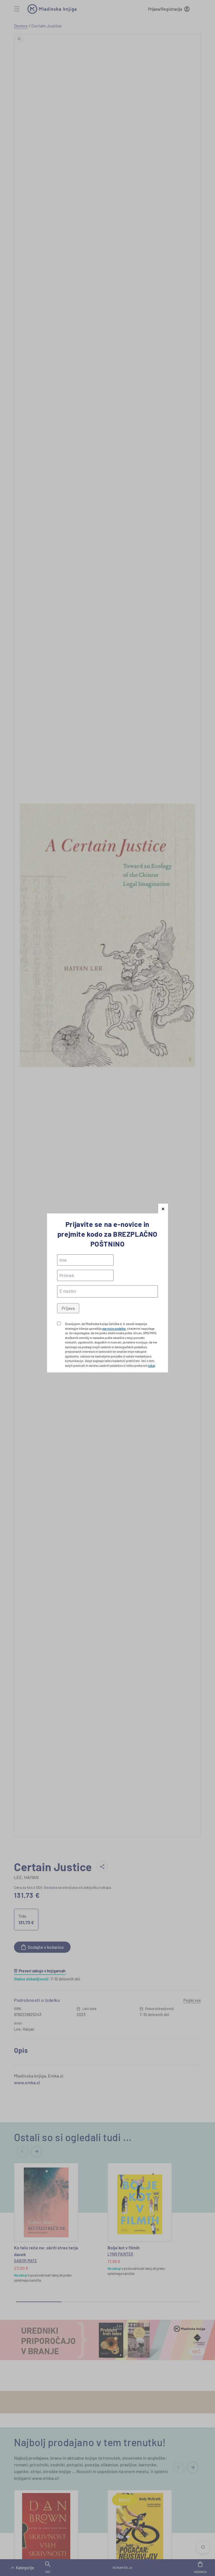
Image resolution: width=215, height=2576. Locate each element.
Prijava (68, 1308)
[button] (163, 1209)
